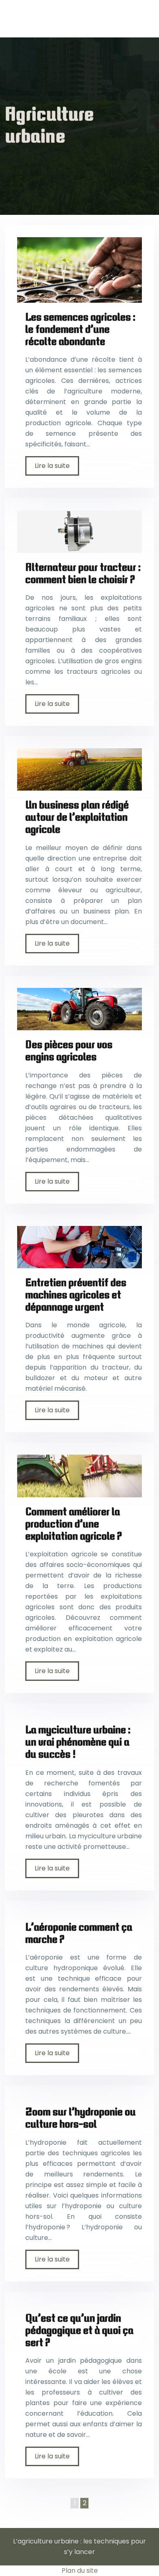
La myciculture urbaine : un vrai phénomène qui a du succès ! (78, 1742)
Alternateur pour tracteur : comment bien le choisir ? (83, 573)
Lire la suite (52, 466)
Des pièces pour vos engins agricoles (69, 1050)
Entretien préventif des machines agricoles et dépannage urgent (76, 1295)
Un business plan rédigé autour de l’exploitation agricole (77, 817)
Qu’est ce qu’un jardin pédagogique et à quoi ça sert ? (79, 2330)
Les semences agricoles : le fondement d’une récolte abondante (80, 329)
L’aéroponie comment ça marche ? (79, 1933)
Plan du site (80, 2571)
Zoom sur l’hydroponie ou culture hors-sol (81, 2118)
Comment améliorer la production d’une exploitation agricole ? (74, 1524)
